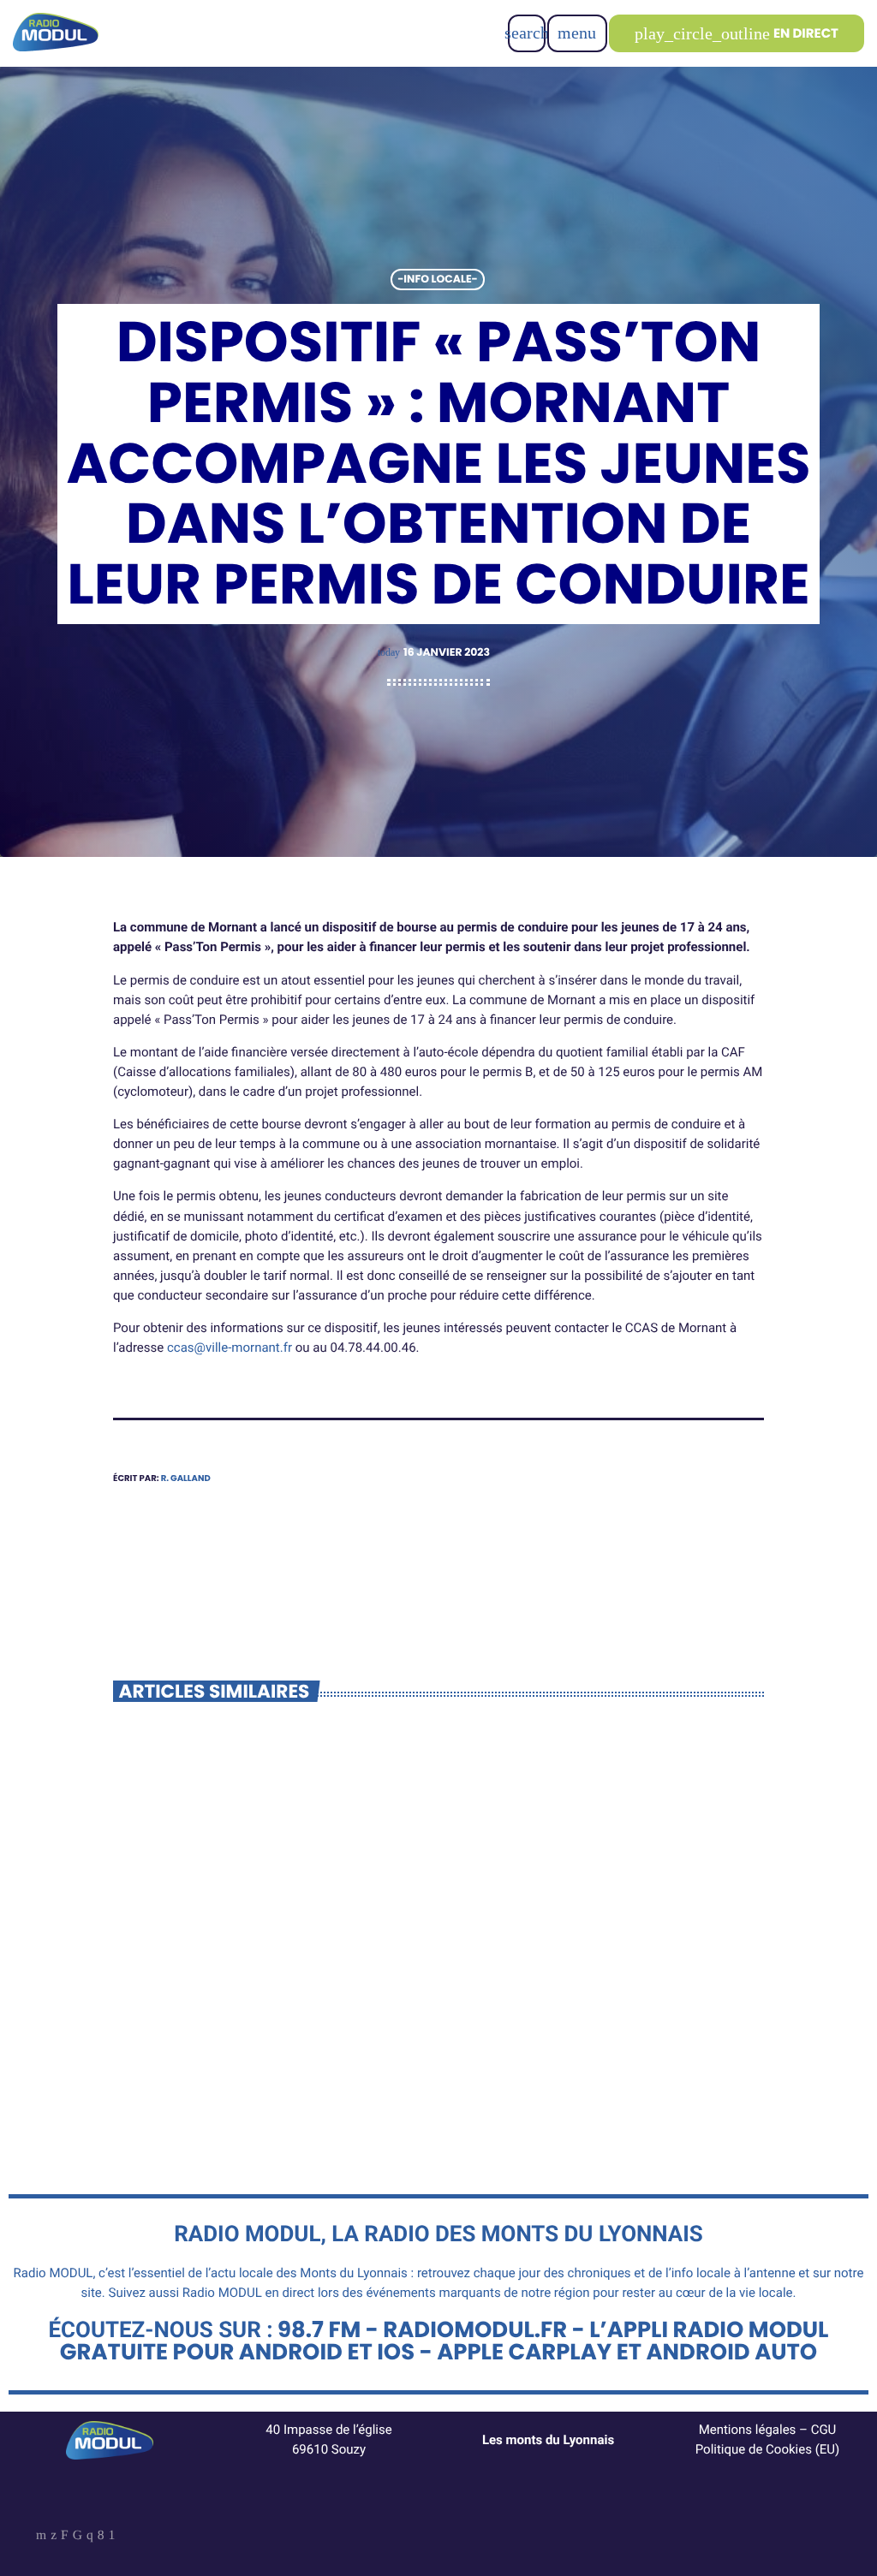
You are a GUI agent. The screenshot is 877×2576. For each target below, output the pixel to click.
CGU (824, 2430)
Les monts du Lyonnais (548, 2440)
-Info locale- (438, 280)
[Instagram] (90, 2537)
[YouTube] (41, 2537)
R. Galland (186, 1478)
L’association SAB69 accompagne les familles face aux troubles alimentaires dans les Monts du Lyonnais (598, 2013)
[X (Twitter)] (54, 2537)
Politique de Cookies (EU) (768, 2449)
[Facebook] (101, 2537)
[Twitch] (65, 2537)
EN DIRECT (737, 34)
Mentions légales (748, 2430)
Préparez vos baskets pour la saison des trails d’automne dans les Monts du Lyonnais (262, 2003)
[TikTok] (78, 2537)
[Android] (112, 2537)
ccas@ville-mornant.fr (230, 1347)
